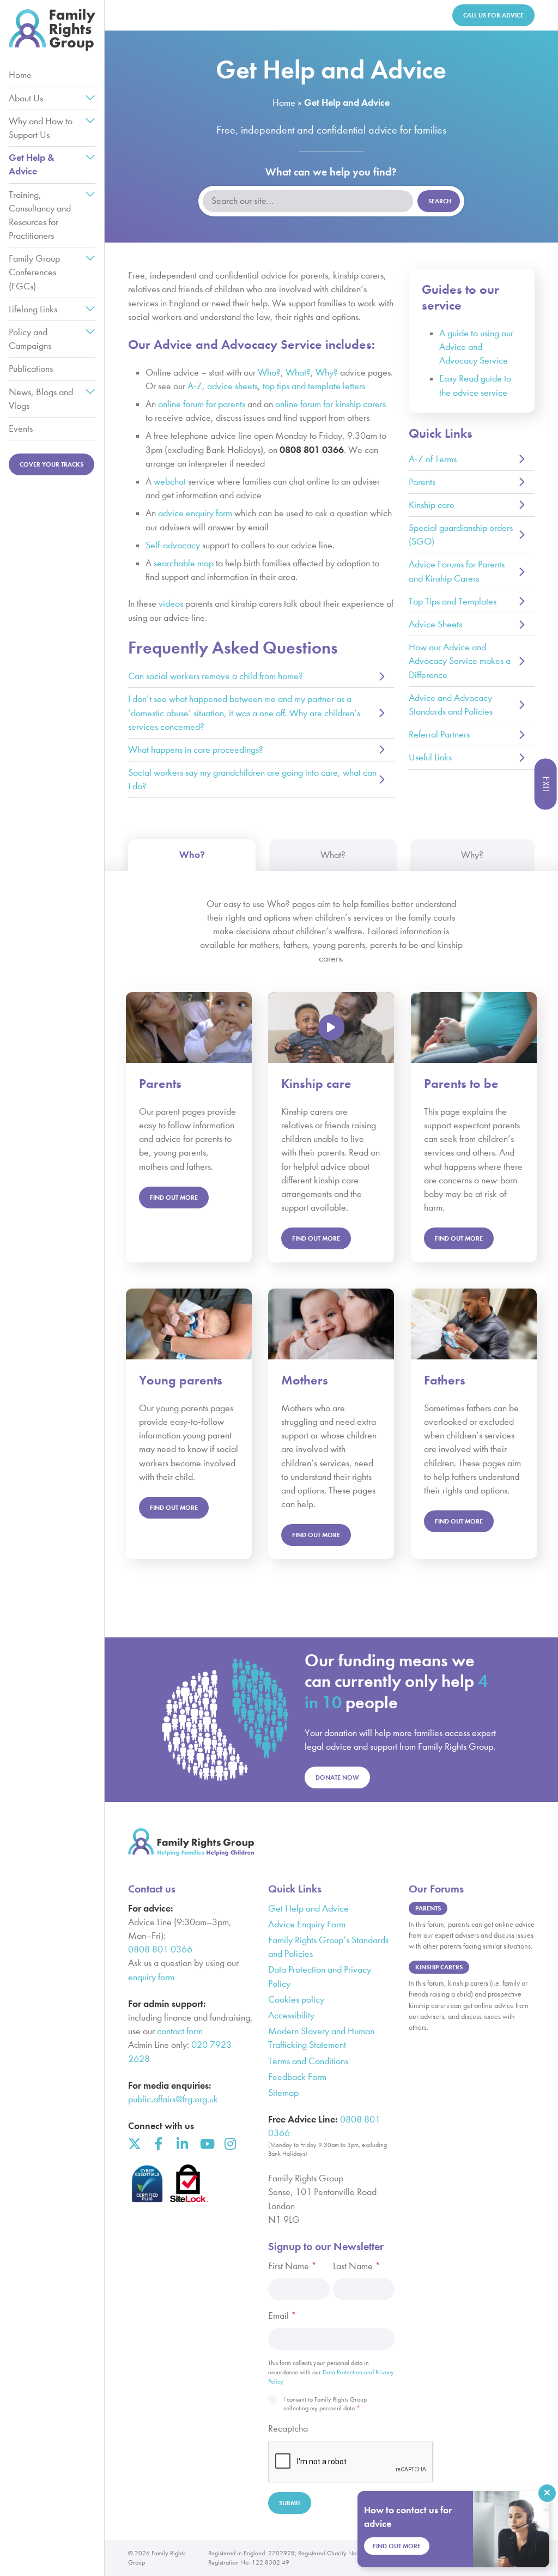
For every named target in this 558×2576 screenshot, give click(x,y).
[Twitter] (135, 2144)
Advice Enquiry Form (307, 1924)
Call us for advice (493, 15)
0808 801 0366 (160, 1949)
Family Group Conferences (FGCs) (34, 272)
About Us (26, 98)
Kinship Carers (439, 1967)
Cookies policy (296, 2000)
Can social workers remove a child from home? (216, 676)
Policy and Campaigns (30, 339)
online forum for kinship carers (330, 404)
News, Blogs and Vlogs (41, 399)
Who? (269, 373)
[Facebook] (159, 2144)
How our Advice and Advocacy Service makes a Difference (460, 661)
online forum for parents (202, 404)
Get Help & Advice (32, 164)
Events (21, 429)
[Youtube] (207, 2144)
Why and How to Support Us (41, 128)
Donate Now (337, 1777)
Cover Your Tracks (51, 464)
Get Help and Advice (308, 1909)
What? (298, 373)
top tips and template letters (314, 386)
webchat (170, 482)
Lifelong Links (33, 309)
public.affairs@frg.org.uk (173, 2099)
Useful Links (430, 757)
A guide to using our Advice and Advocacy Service (476, 347)
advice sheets (232, 386)
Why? (327, 373)
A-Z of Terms (433, 459)
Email (282, 2316)
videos (171, 604)
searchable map (184, 563)
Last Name (357, 2266)
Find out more (316, 1238)
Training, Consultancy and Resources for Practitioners (40, 216)
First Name (292, 2266)
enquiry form (151, 1977)
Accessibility (291, 2015)
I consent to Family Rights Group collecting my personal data (325, 2404)
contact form (180, 2031)
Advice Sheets (435, 624)
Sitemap (283, 2093)
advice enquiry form (195, 513)
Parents (422, 482)
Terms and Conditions (308, 2061)
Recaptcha (288, 2429)
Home (20, 75)
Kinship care (432, 505)
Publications (31, 369)
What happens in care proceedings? (196, 750)
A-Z (195, 386)
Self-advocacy (173, 545)
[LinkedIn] (183, 2144)
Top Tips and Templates (453, 601)
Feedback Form (297, 2077)
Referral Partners (439, 734)
